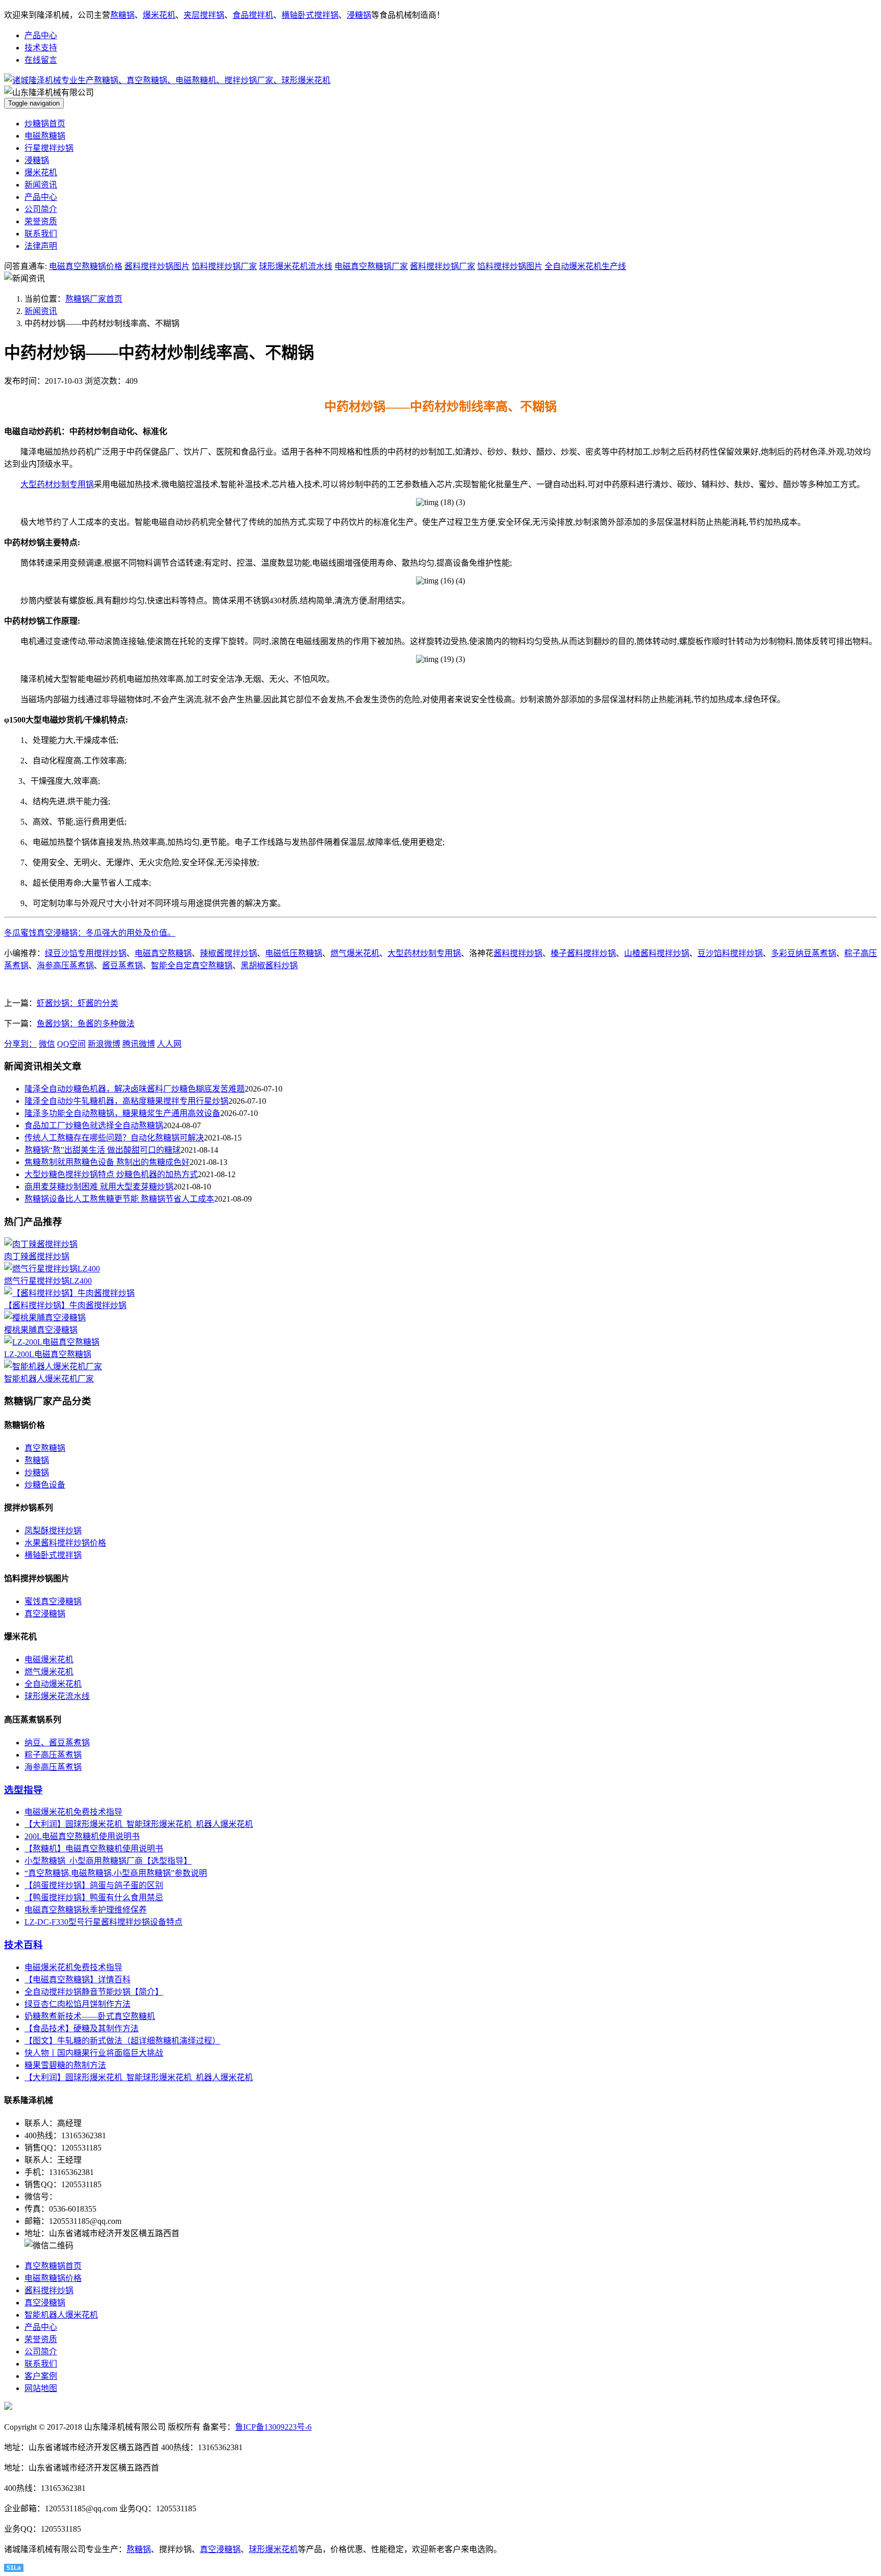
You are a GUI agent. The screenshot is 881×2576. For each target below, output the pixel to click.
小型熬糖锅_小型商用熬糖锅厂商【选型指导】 (108, 1861)
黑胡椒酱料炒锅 (269, 965)
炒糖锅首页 (45, 124)
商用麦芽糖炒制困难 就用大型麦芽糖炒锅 (99, 1187)
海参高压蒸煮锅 (65, 965)
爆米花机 (159, 15)
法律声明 (41, 246)
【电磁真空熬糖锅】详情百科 (77, 1980)
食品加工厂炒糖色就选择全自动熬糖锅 (94, 1125)
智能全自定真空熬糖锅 (192, 965)
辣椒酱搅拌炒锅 (228, 953)
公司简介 (41, 209)
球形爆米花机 (273, 2549)
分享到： (20, 1044)
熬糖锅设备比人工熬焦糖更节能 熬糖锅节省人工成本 (119, 1199)
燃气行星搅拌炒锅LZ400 (48, 1281)
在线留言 (41, 60)
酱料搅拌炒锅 (518, 953)
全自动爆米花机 (53, 1684)
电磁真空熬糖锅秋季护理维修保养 (86, 1910)
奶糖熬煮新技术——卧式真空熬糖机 (90, 2016)
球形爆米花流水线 (57, 1696)
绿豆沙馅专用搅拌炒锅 (86, 953)
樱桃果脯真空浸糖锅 (41, 1330)
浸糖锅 (359, 15)
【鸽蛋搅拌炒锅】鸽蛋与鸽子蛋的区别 (94, 1885)
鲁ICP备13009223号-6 (273, 2427)
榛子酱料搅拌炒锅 (583, 953)
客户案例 (41, 2376)
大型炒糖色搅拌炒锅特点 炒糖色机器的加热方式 (111, 1174)
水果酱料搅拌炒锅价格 (65, 1543)
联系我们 (41, 234)
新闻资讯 (41, 185)
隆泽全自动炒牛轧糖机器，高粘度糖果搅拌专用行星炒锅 (126, 1101)
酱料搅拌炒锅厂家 (443, 266)
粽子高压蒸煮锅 (53, 1755)
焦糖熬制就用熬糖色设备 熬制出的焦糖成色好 (107, 1162)
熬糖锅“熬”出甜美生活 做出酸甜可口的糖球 (102, 1150)
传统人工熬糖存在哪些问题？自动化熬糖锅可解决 (114, 1138)
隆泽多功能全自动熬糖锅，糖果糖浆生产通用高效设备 (122, 1113)
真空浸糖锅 (45, 1614)
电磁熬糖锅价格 (53, 2278)
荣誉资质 (41, 221)
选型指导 (23, 1790)
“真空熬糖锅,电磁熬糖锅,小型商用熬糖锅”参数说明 (116, 1873)
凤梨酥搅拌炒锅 (53, 1531)
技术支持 (41, 48)
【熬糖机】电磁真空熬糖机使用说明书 (94, 1849)
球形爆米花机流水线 (296, 266)
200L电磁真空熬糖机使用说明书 (82, 1836)
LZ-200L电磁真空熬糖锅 (48, 1354)
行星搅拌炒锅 (49, 148)
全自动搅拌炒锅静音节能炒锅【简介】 (94, 1992)
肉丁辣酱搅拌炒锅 (37, 1256)
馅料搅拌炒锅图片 (510, 266)
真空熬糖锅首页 (53, 2266)
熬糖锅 (122, 15)
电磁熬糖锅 (45, 136)
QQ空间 (71, 1044)
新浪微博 (104, 1044)
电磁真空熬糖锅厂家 (371, 266)
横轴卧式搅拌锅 (310, 15)
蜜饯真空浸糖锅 (53, 1601)
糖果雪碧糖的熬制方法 (65, 2065)
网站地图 (41, 2388)
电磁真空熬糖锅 (163, 953)
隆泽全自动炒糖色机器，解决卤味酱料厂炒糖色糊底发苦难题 (135, 1089)
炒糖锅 (37, 1472)
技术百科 (23, 1945)
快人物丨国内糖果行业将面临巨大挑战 (94, 2053)
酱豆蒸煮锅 (122, 965)
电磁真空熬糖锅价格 (86, 266)
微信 (47, 1044)
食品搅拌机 (253, 15)
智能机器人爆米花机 (61, 2315)
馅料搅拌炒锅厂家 (224, 266)
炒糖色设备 (45, 1485)
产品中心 (41, 35)
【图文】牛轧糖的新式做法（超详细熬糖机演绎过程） (122, 2041)
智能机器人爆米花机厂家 (49, 1379)
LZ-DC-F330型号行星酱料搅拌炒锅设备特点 (103, 1922)
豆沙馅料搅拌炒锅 (730, 953)
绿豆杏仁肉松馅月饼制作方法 (77, 2004)
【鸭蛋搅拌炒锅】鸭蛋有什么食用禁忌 (94, 1897)
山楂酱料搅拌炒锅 (657, 953)
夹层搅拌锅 (204, 15)
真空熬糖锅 (45, 1448)
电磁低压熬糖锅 (294, 953)
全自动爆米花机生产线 (585, 266)
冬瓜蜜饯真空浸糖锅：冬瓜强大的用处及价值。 (90, 933)
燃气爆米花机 (355, 953)
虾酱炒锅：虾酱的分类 (77, 1003)
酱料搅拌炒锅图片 (157, 266)
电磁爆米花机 (49, 1659)
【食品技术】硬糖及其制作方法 (82, 2028)
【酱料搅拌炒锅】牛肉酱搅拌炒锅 (65, 1305)
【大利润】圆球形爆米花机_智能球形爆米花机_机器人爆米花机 (139, 1824)
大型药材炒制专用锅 (57, 484)
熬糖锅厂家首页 (94, 299)
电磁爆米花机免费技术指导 (73, 1812)
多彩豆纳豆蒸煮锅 (804, 953)
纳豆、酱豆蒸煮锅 (57, 1743)
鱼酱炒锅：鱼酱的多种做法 (86, 1024)
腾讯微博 (139, 1044)
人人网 (169, 1044)
